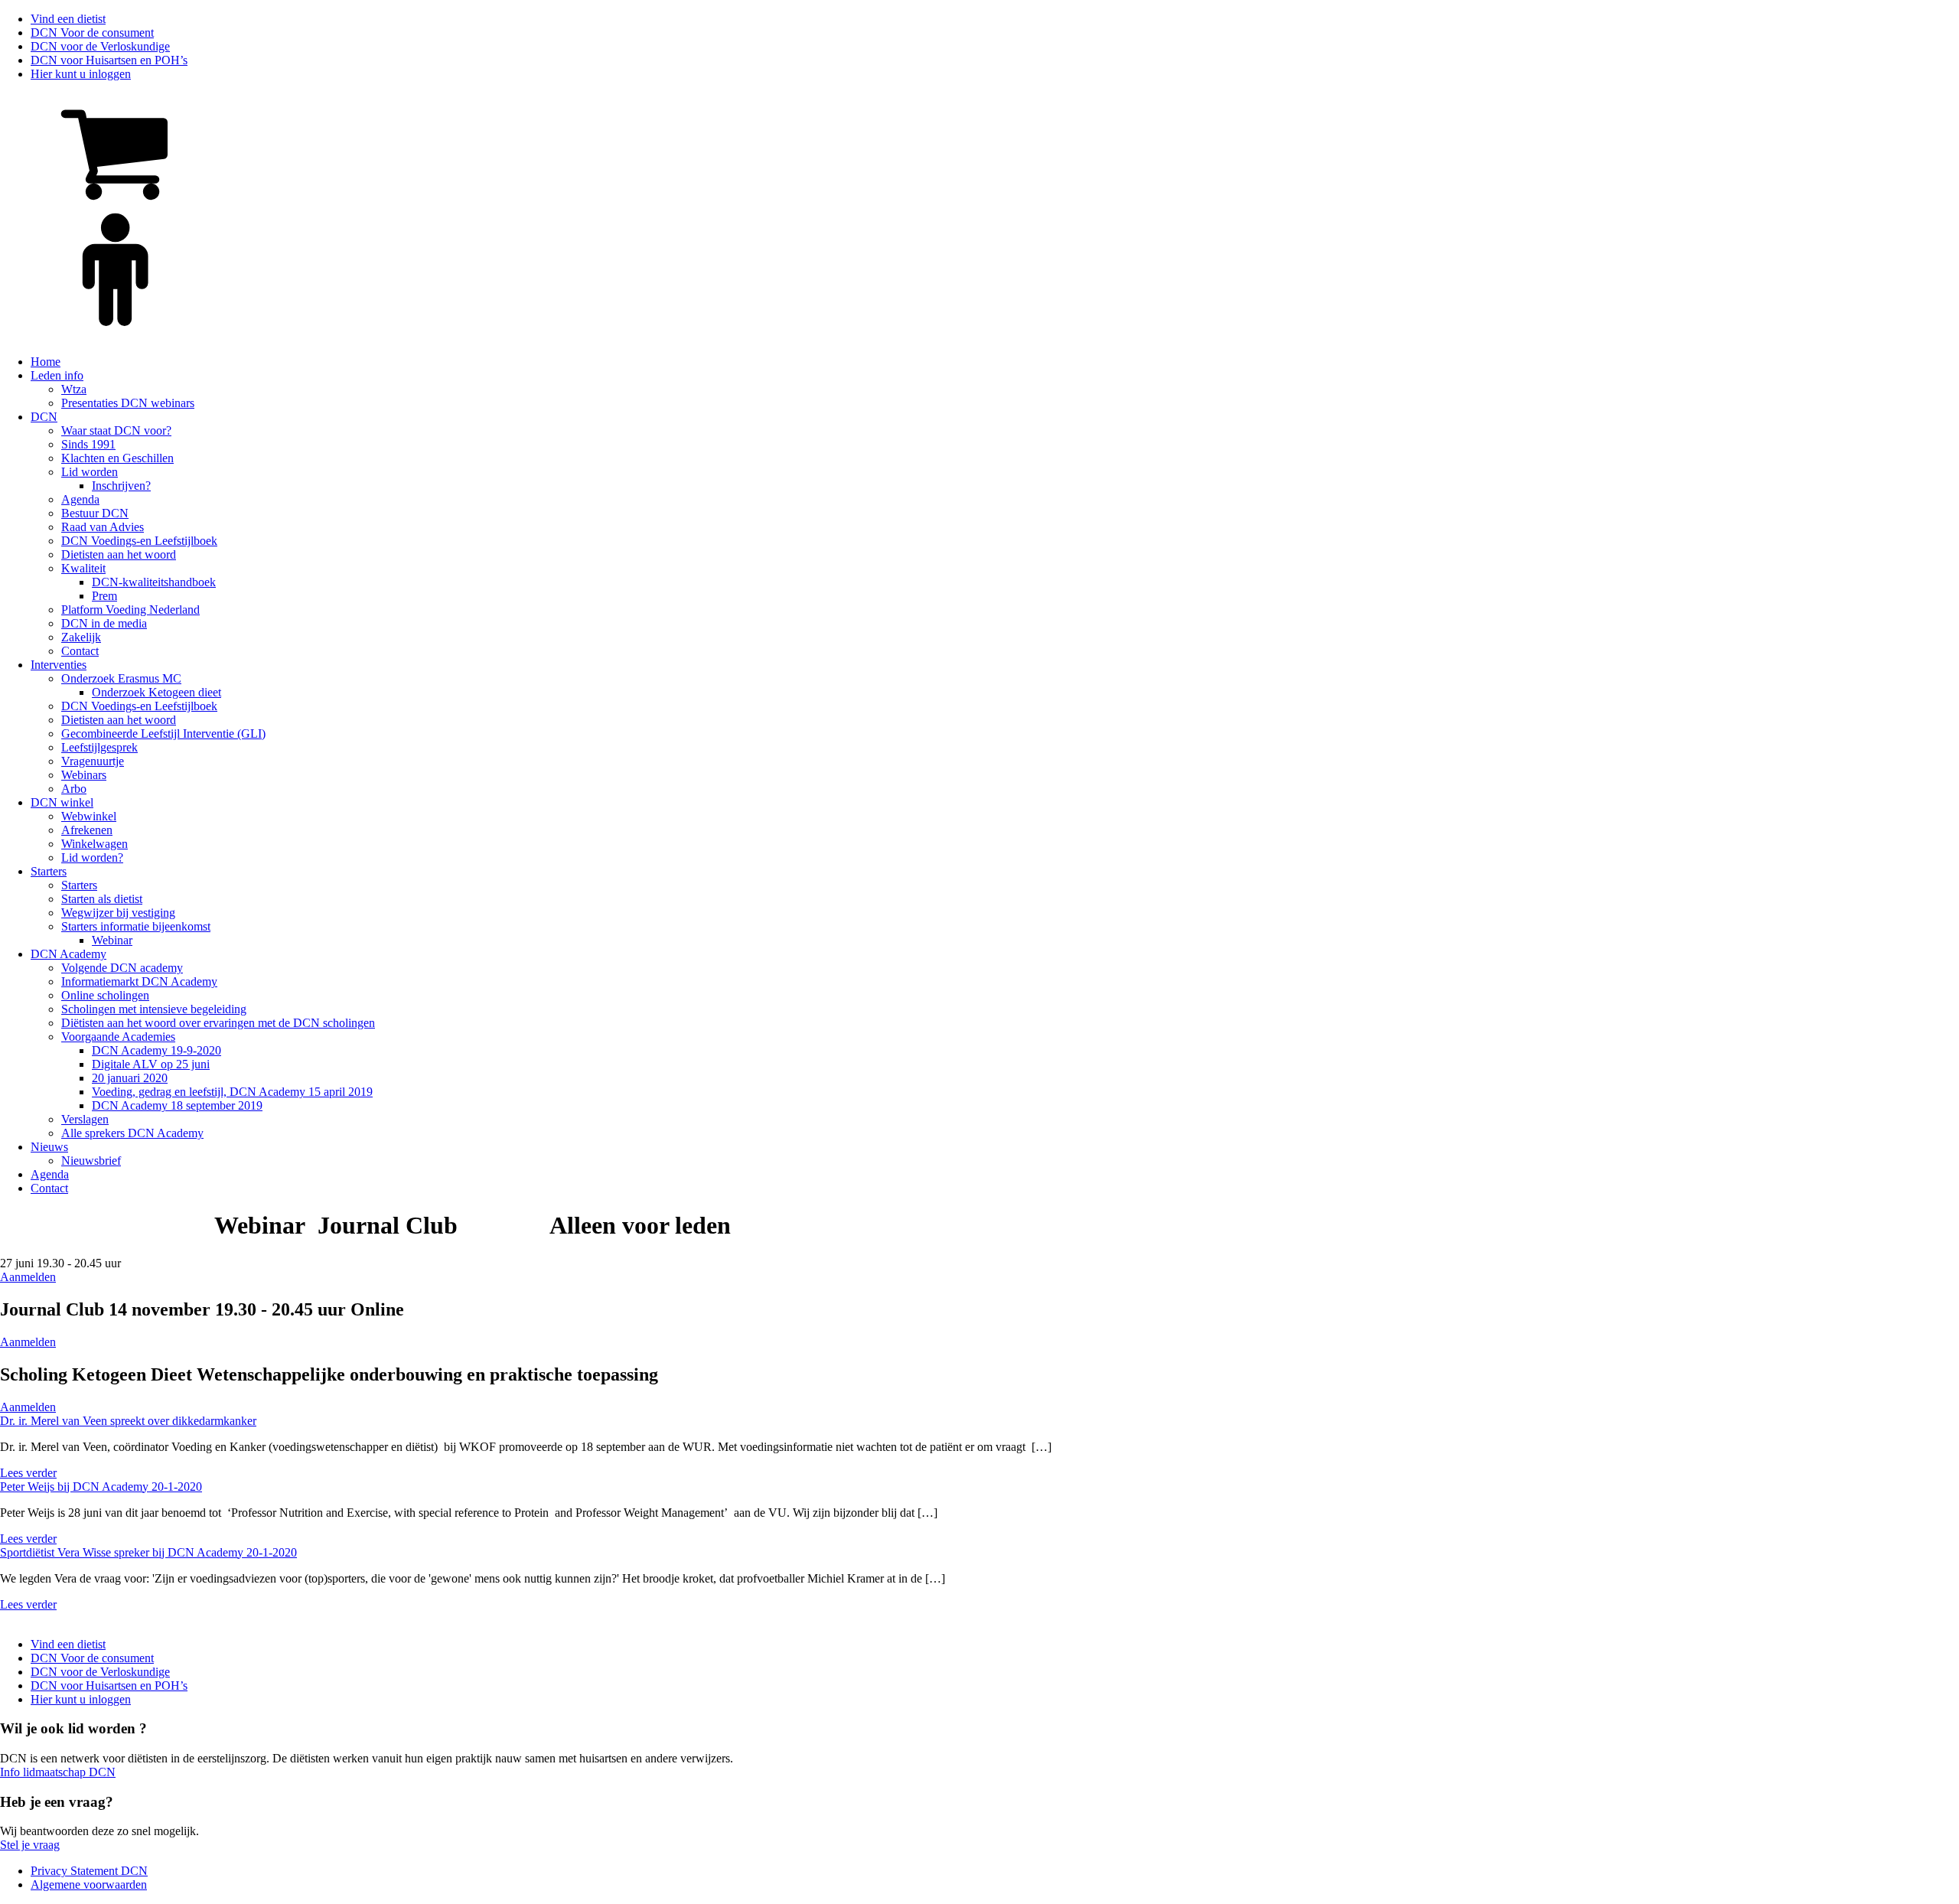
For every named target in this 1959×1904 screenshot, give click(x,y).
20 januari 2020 (130, 1078)
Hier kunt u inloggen (81, 74)
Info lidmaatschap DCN (58, 1772)
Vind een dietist (68, 19)
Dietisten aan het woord (119, 554)
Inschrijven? (121, 486)
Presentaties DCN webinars (128, 403)
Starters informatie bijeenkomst (136, 926)
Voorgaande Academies (118, 1037)
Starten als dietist (102, 899)
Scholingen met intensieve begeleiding (154, 1009)
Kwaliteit (83, 568)
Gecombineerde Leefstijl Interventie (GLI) (163, 734)
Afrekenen (87, 830)
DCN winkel (62, 802)
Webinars (84, 775)
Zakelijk (81, 637)
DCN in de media (104, 623)
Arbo (74, 789)
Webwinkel (89, 816)
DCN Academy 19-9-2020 (156, 1050)
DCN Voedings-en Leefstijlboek (139, 541)
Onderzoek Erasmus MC (121, 678)
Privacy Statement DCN (89, 1871)
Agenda (80, 499)
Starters (49, 871)
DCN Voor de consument (92, 33)
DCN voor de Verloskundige (100, 46)
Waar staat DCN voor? (116, 430)
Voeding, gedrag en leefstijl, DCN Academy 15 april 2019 (232, 1092)
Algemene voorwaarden (89, 1884)
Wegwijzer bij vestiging (118, 913)
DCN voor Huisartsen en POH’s (109, 60)
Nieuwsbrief (91, 1161)
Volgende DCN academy (122, 968)
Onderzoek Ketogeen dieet (156, 692)
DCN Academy (68, 954)
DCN (44, 417)
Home (46, 362)
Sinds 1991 (88, 444)
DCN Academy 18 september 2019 (177, 1105)
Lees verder (28, 1473)
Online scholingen (105, 995)
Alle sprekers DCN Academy (132, 1133)
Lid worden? (92, 857)
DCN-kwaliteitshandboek (154, 582)
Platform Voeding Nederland (130, 610)
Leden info (57, 375)
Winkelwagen (95, 844)
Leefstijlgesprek (99, 747)
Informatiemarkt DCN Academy (139, 981)
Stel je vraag (30, 1845)
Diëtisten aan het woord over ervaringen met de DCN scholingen (218, 1023)
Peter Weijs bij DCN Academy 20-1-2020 (101, 1487)
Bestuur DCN (95, 513)
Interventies (59, 665)
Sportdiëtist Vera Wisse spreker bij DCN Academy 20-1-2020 (148, 1552)
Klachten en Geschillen (117, 458)
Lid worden (90, 472)
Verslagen (85, 1119)
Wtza (74, 389)
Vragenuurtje (93, 761)
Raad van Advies (103, 527)
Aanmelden (28, 1277)
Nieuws (49, 1147)
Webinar (112, 940)
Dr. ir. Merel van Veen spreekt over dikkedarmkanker (128, 1421)
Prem (104, 596)
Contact (80, 651)
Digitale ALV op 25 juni (151, 1064)
